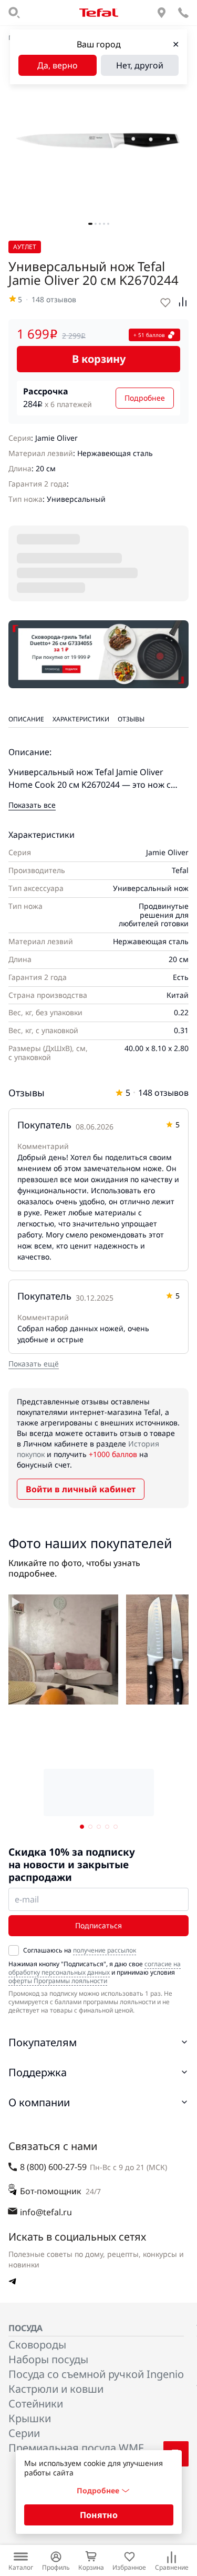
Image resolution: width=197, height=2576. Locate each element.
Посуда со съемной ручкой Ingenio (96, 2374)
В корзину (99, 359)
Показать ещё (34, 1364)
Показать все (32, 805)
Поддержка (38, 2072)
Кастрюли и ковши (56, 2389)
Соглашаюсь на (80, 1950)
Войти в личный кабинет (81, 1489)
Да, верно (58, 65)
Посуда (25, 2328)
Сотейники (36, 2404)
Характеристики (81, 719)
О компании (39, 2102)
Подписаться (98, 1925)
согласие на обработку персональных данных (95, 1968)
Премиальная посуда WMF (76, 2448)
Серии (24, 2433)
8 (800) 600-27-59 (53, 2167)
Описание (26, 719)
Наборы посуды (48, 2359)
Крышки (30, 2418)
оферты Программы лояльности (58, 1981)
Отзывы (131, 719)
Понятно (99, 2515)
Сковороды (37, 2345)
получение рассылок (105, 1950)
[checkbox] (14, 1950)
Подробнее (145, 398)
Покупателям (43, 2042)
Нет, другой (140, 65)
